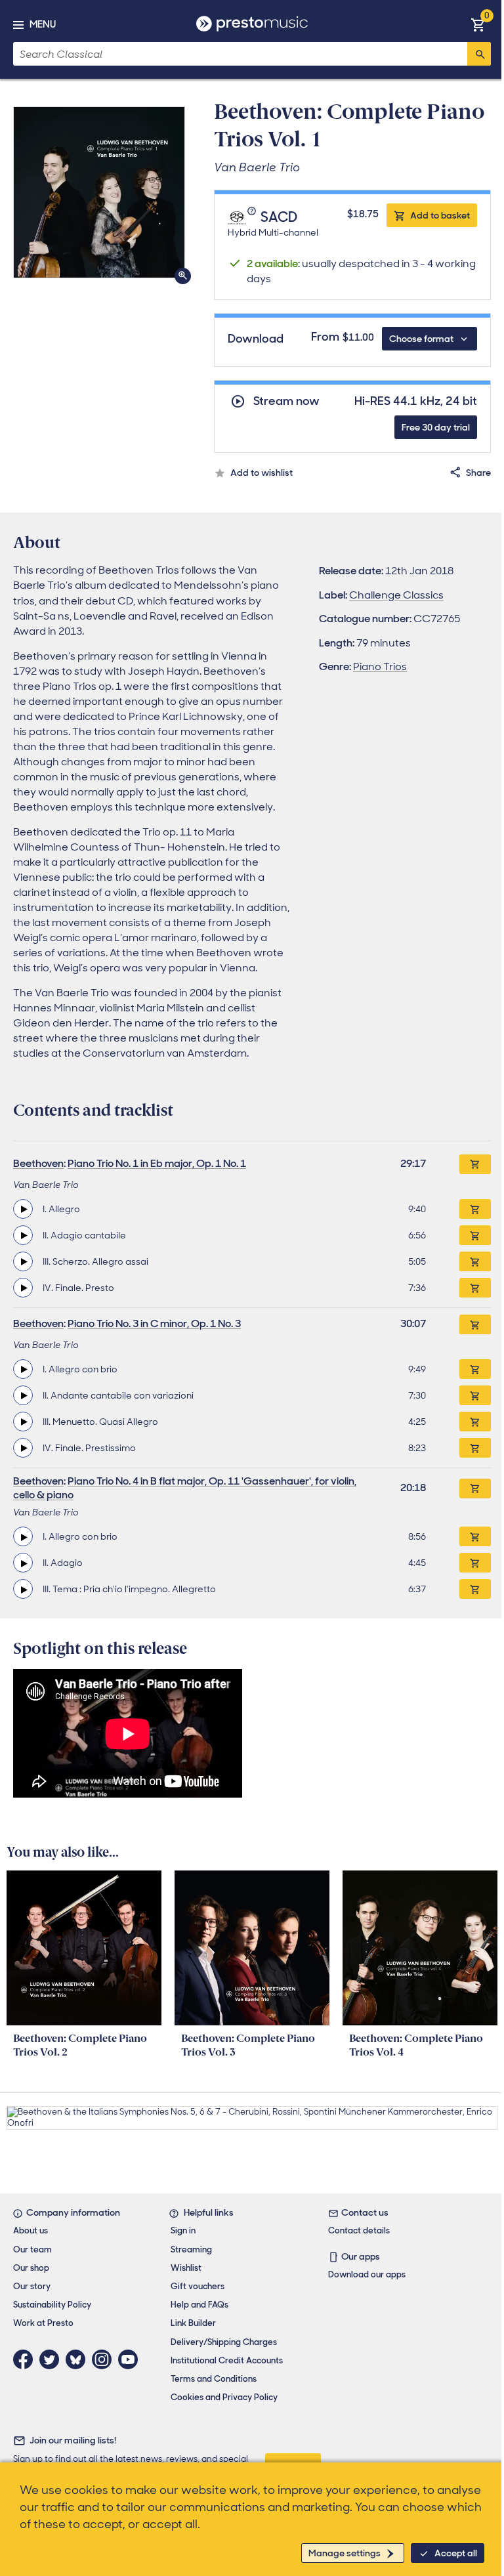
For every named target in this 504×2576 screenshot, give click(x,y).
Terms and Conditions (214, 2379)
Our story (32, 2286)
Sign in (183, 2230)
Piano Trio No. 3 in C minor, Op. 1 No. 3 (154, 1323)
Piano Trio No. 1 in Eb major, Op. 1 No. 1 (157, 1163)
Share (478, 473)
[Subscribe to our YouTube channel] (131, 2359)
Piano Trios (380, 666)
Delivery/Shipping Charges (224, 2342)
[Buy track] (475, 1209)
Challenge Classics (396, 595)
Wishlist (186, 2268)
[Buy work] (475, 1164)
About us (31, 2230)
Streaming (191, 2249)
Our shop (31, 2268)
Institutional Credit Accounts (227, 2360)
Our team (32, 2249)
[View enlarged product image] (99, 192)
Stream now (286, 401)
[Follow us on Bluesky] (79, 2359)
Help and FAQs (199, 2305)
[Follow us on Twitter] (52, 2359)
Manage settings (345, 2553)
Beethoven (38, 1163)
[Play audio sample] (23, 1209)
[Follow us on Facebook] (26, 2359)
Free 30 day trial (436, 427)
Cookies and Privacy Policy (224, 2397)
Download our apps (367, 2274)
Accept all (456, 2553)
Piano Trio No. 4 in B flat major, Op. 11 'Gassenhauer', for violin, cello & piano (185, 1488)
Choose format (421, 339)
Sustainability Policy (52, 2305)
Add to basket (440, 215)
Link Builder (193, 2323)
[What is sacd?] (253, 218)
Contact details (359, 2230)
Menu (43, 24)
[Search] (479, 54)
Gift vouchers (198, 2286)
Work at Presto (43, 2323)
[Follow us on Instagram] (105, 2359)
